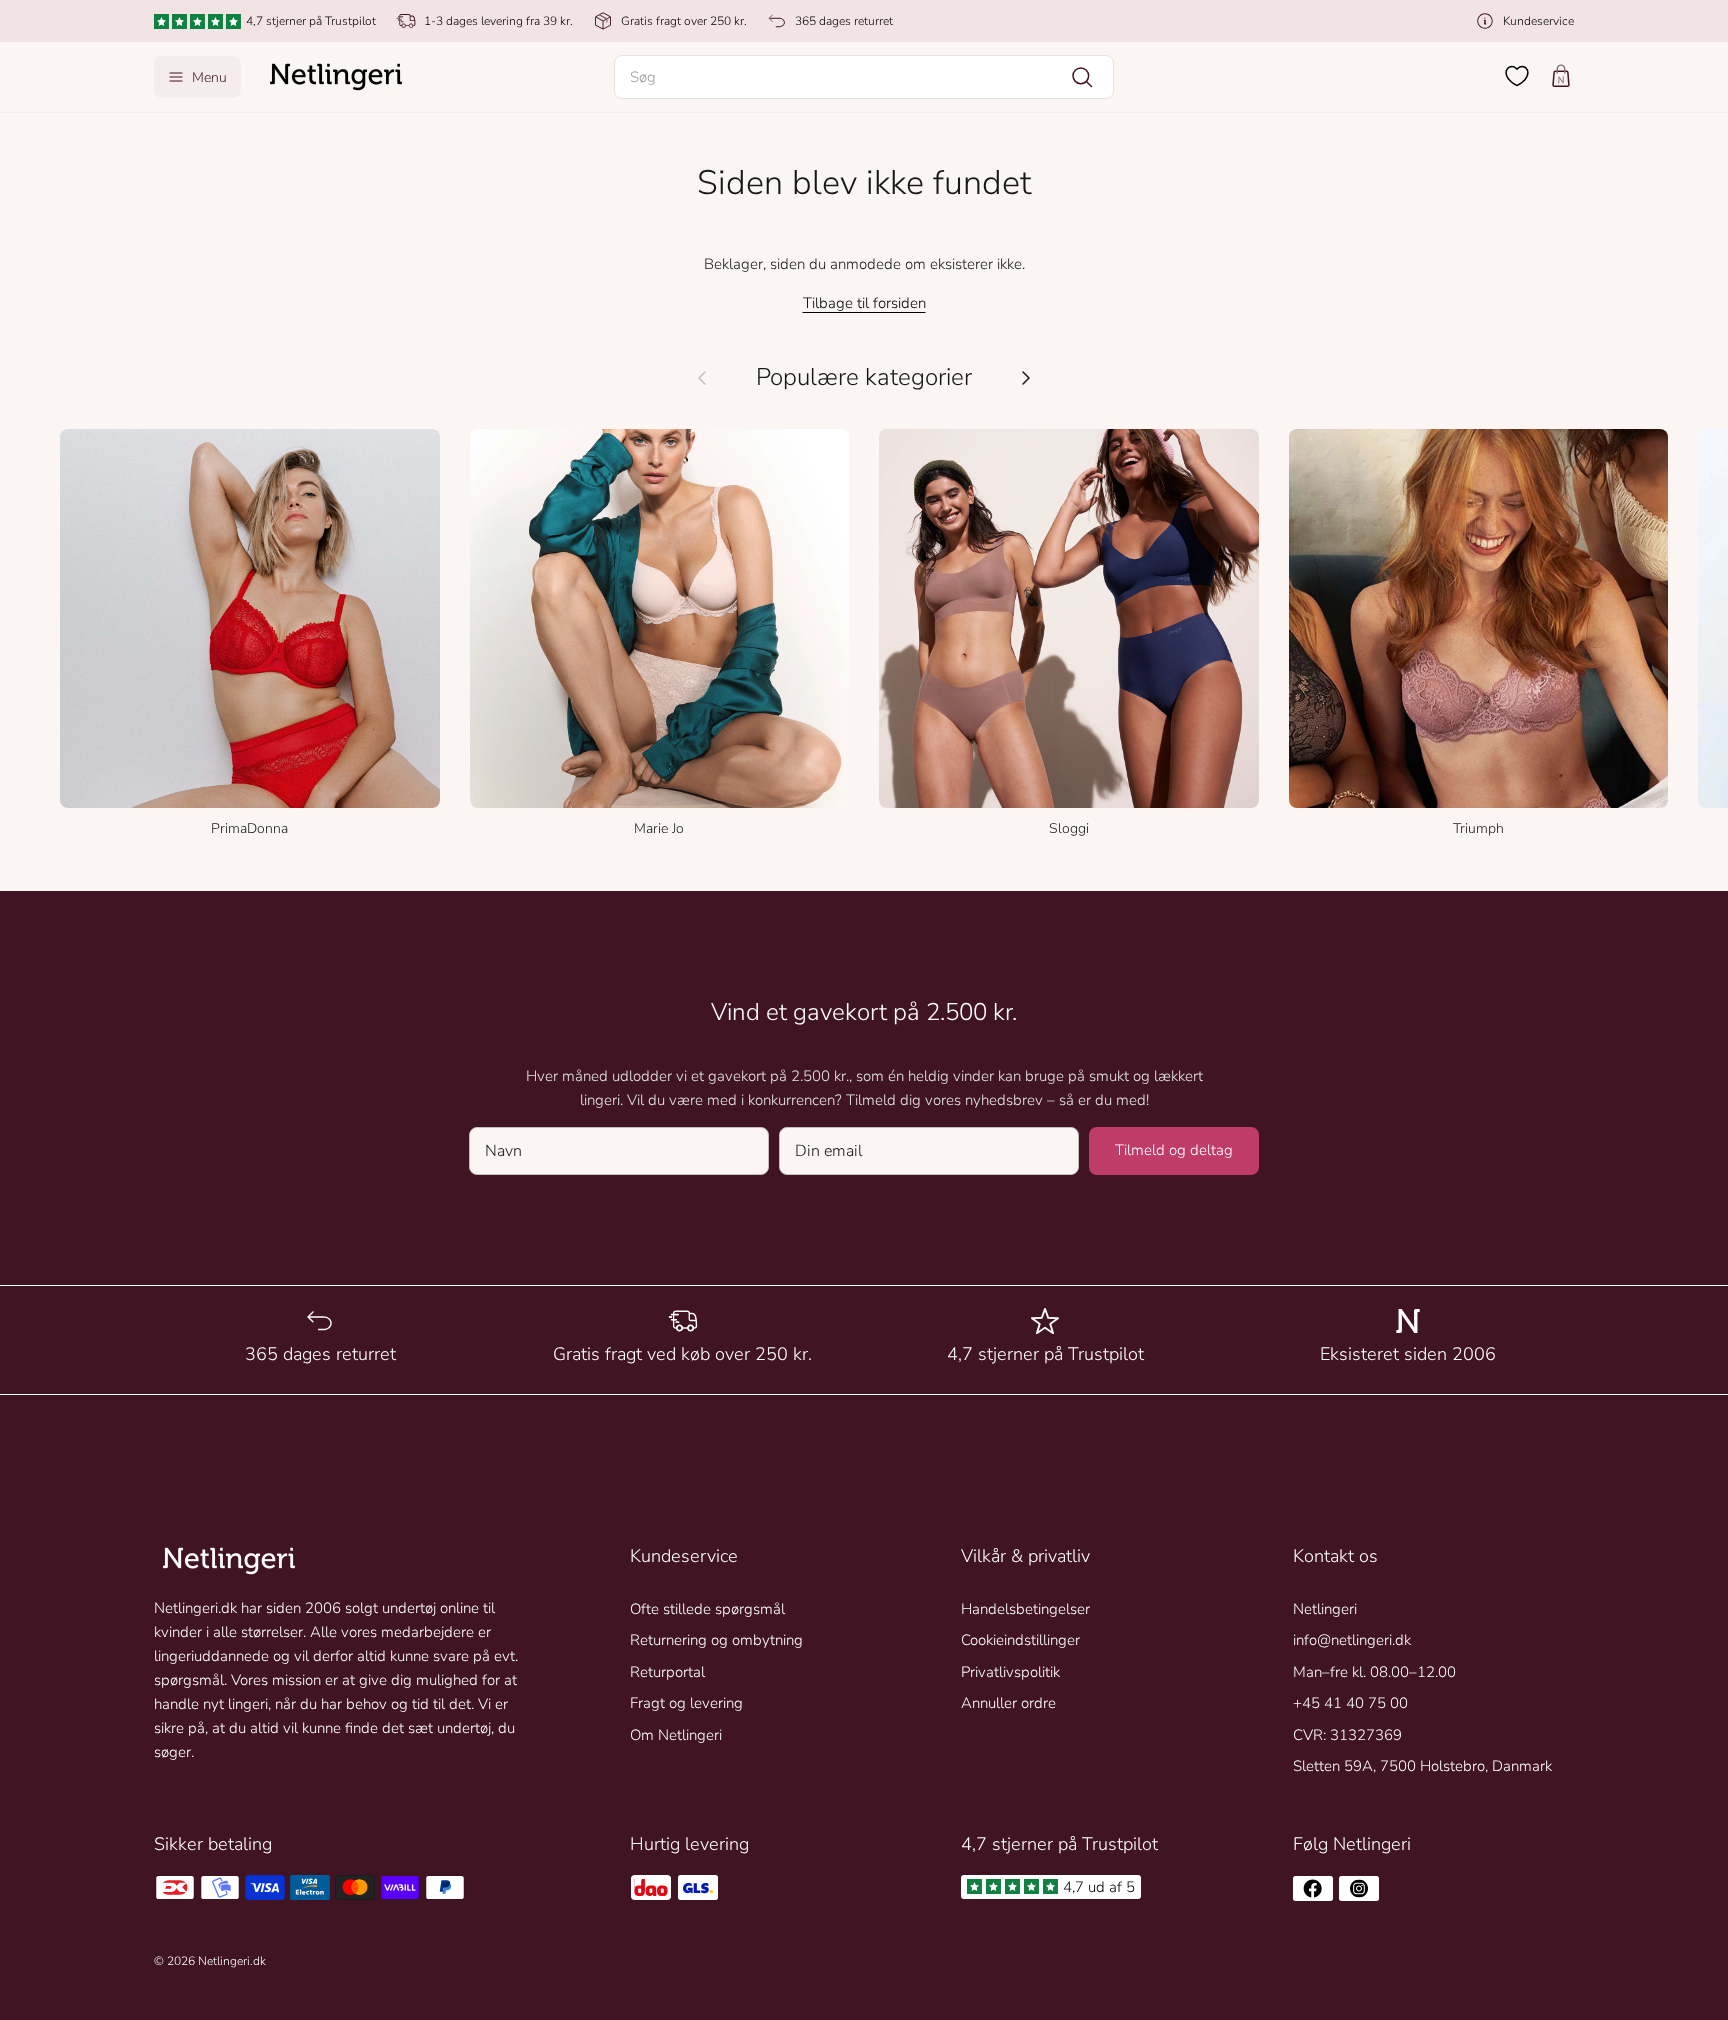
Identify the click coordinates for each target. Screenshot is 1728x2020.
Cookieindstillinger (1020, 1640)
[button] (864, 77)
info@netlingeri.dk (1352, 1640)
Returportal (667, 1672)
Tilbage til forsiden (864, 303)
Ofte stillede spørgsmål (707, 1609)
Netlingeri (1325, 1609)
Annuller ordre (1008, 1703)
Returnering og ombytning (716, 1640)
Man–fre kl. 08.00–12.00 (1374, 1672)
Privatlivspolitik (1010, 1672)
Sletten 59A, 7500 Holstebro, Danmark (1422, 1766)
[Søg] (1082, 77)
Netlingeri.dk (232, 1961)
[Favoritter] (1517, 76)
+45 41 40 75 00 (1350, 1703)
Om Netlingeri (676, 1735)
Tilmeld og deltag (1174, 1150)
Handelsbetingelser (1025, 1609)
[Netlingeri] (336, 77)
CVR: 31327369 (1347, 1735)
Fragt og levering (686, 1703)
